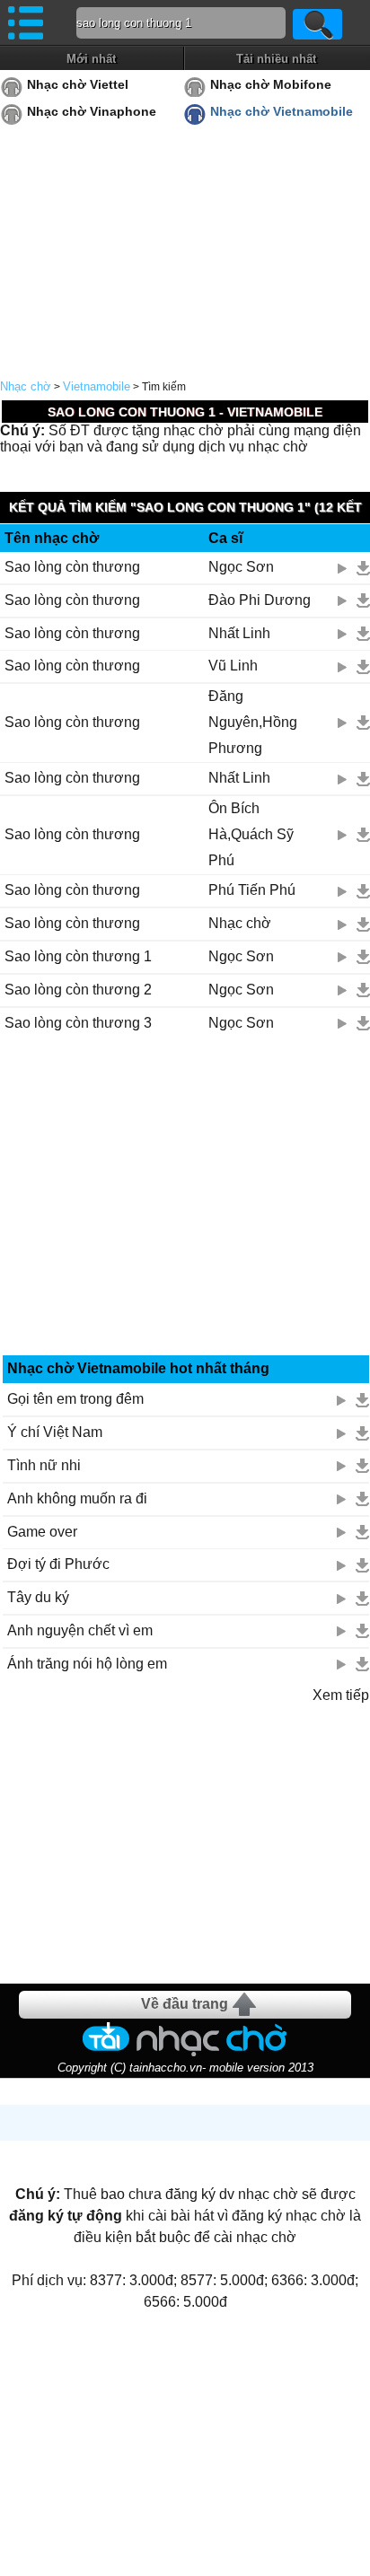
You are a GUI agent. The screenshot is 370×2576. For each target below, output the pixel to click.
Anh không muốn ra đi (77, 1498)
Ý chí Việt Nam (55, 1432)
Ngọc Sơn (241, 567)
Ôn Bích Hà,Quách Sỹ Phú (251, 834)
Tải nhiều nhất (276, 59)
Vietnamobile (97, 386)
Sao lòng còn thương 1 (78, 956)
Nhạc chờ (26, 386)
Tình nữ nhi (44, 1465)
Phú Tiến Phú (252, 890)
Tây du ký (38, 1597)
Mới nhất (91, 59)
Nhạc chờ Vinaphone (92, 111)
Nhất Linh (239, 633)
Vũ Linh (233, 666)
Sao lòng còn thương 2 (78, 990)
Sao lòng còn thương (72, 567)
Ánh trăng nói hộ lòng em (87, 1664)
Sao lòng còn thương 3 (78, 1023)
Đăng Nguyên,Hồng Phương (253, 722)
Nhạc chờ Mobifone (271, 84)
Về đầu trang (185, 2004)
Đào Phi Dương (260, 600)
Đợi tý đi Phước (58, 1564)
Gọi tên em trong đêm (75, 1399)
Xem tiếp (341, 1695)
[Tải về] (363, 568)
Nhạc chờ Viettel (78, 84)
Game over (42, 1532)
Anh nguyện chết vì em (80, 1630)
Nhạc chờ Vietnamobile (282, 111)
